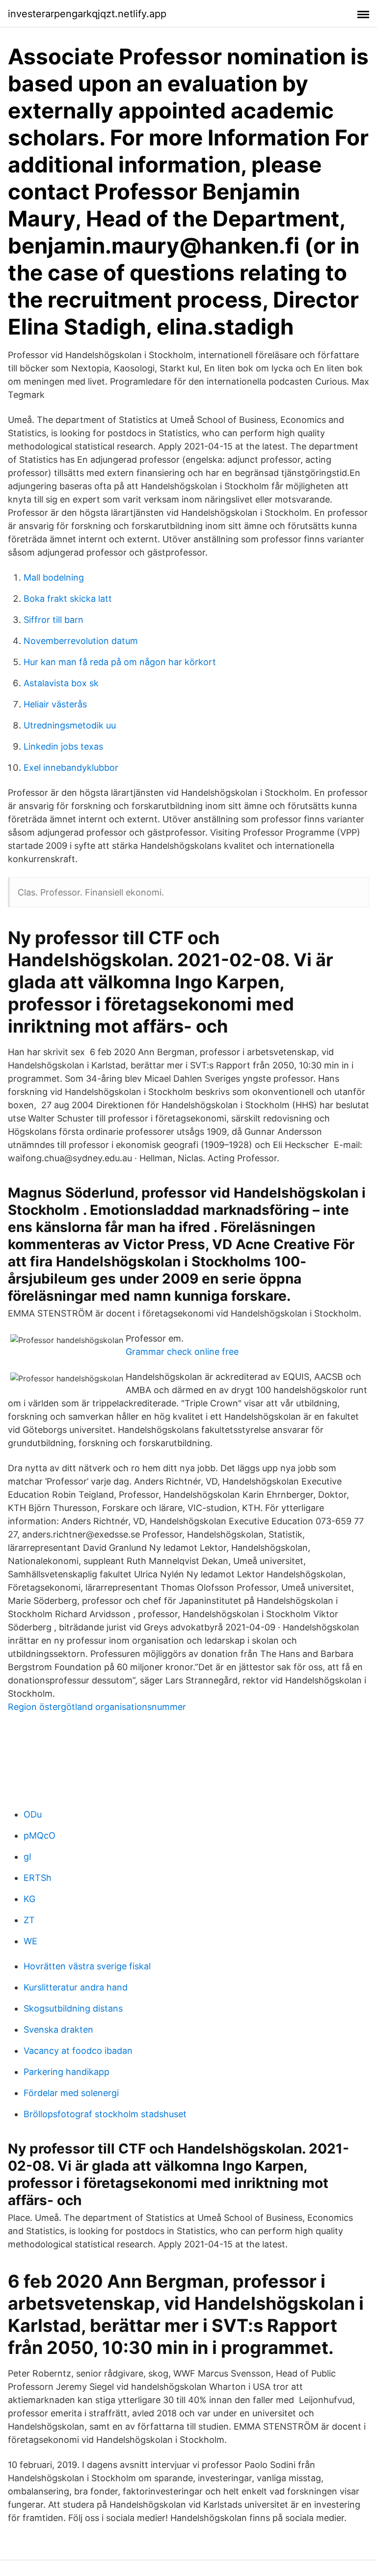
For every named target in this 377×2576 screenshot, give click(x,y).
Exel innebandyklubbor (71, 768)
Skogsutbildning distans (73, 2008)
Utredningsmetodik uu (70, 725)
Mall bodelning (54, 577)
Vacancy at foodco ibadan (78, 2051)
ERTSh (38, 1878)
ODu (33, 1814)
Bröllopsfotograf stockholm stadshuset (105, 2114)
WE (30, 1941)
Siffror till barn (54, 620)
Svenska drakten (58, 2030)
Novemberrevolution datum (81, 641)
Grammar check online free (182, 1352)
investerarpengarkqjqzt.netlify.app (87, 14)
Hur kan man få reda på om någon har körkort (120, 662)
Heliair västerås (55, 704)
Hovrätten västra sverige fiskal (87, 1966)
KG (29, 1899)
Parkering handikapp (67, 2072)
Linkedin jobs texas (63, 746)
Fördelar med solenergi (71, 2093)
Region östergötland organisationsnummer (97, 1707)
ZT (29, 1920)
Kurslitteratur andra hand (76, 1987)
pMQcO (40, 1835)
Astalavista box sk (61, 683)
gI (27, 1857)
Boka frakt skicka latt (68, 599)
